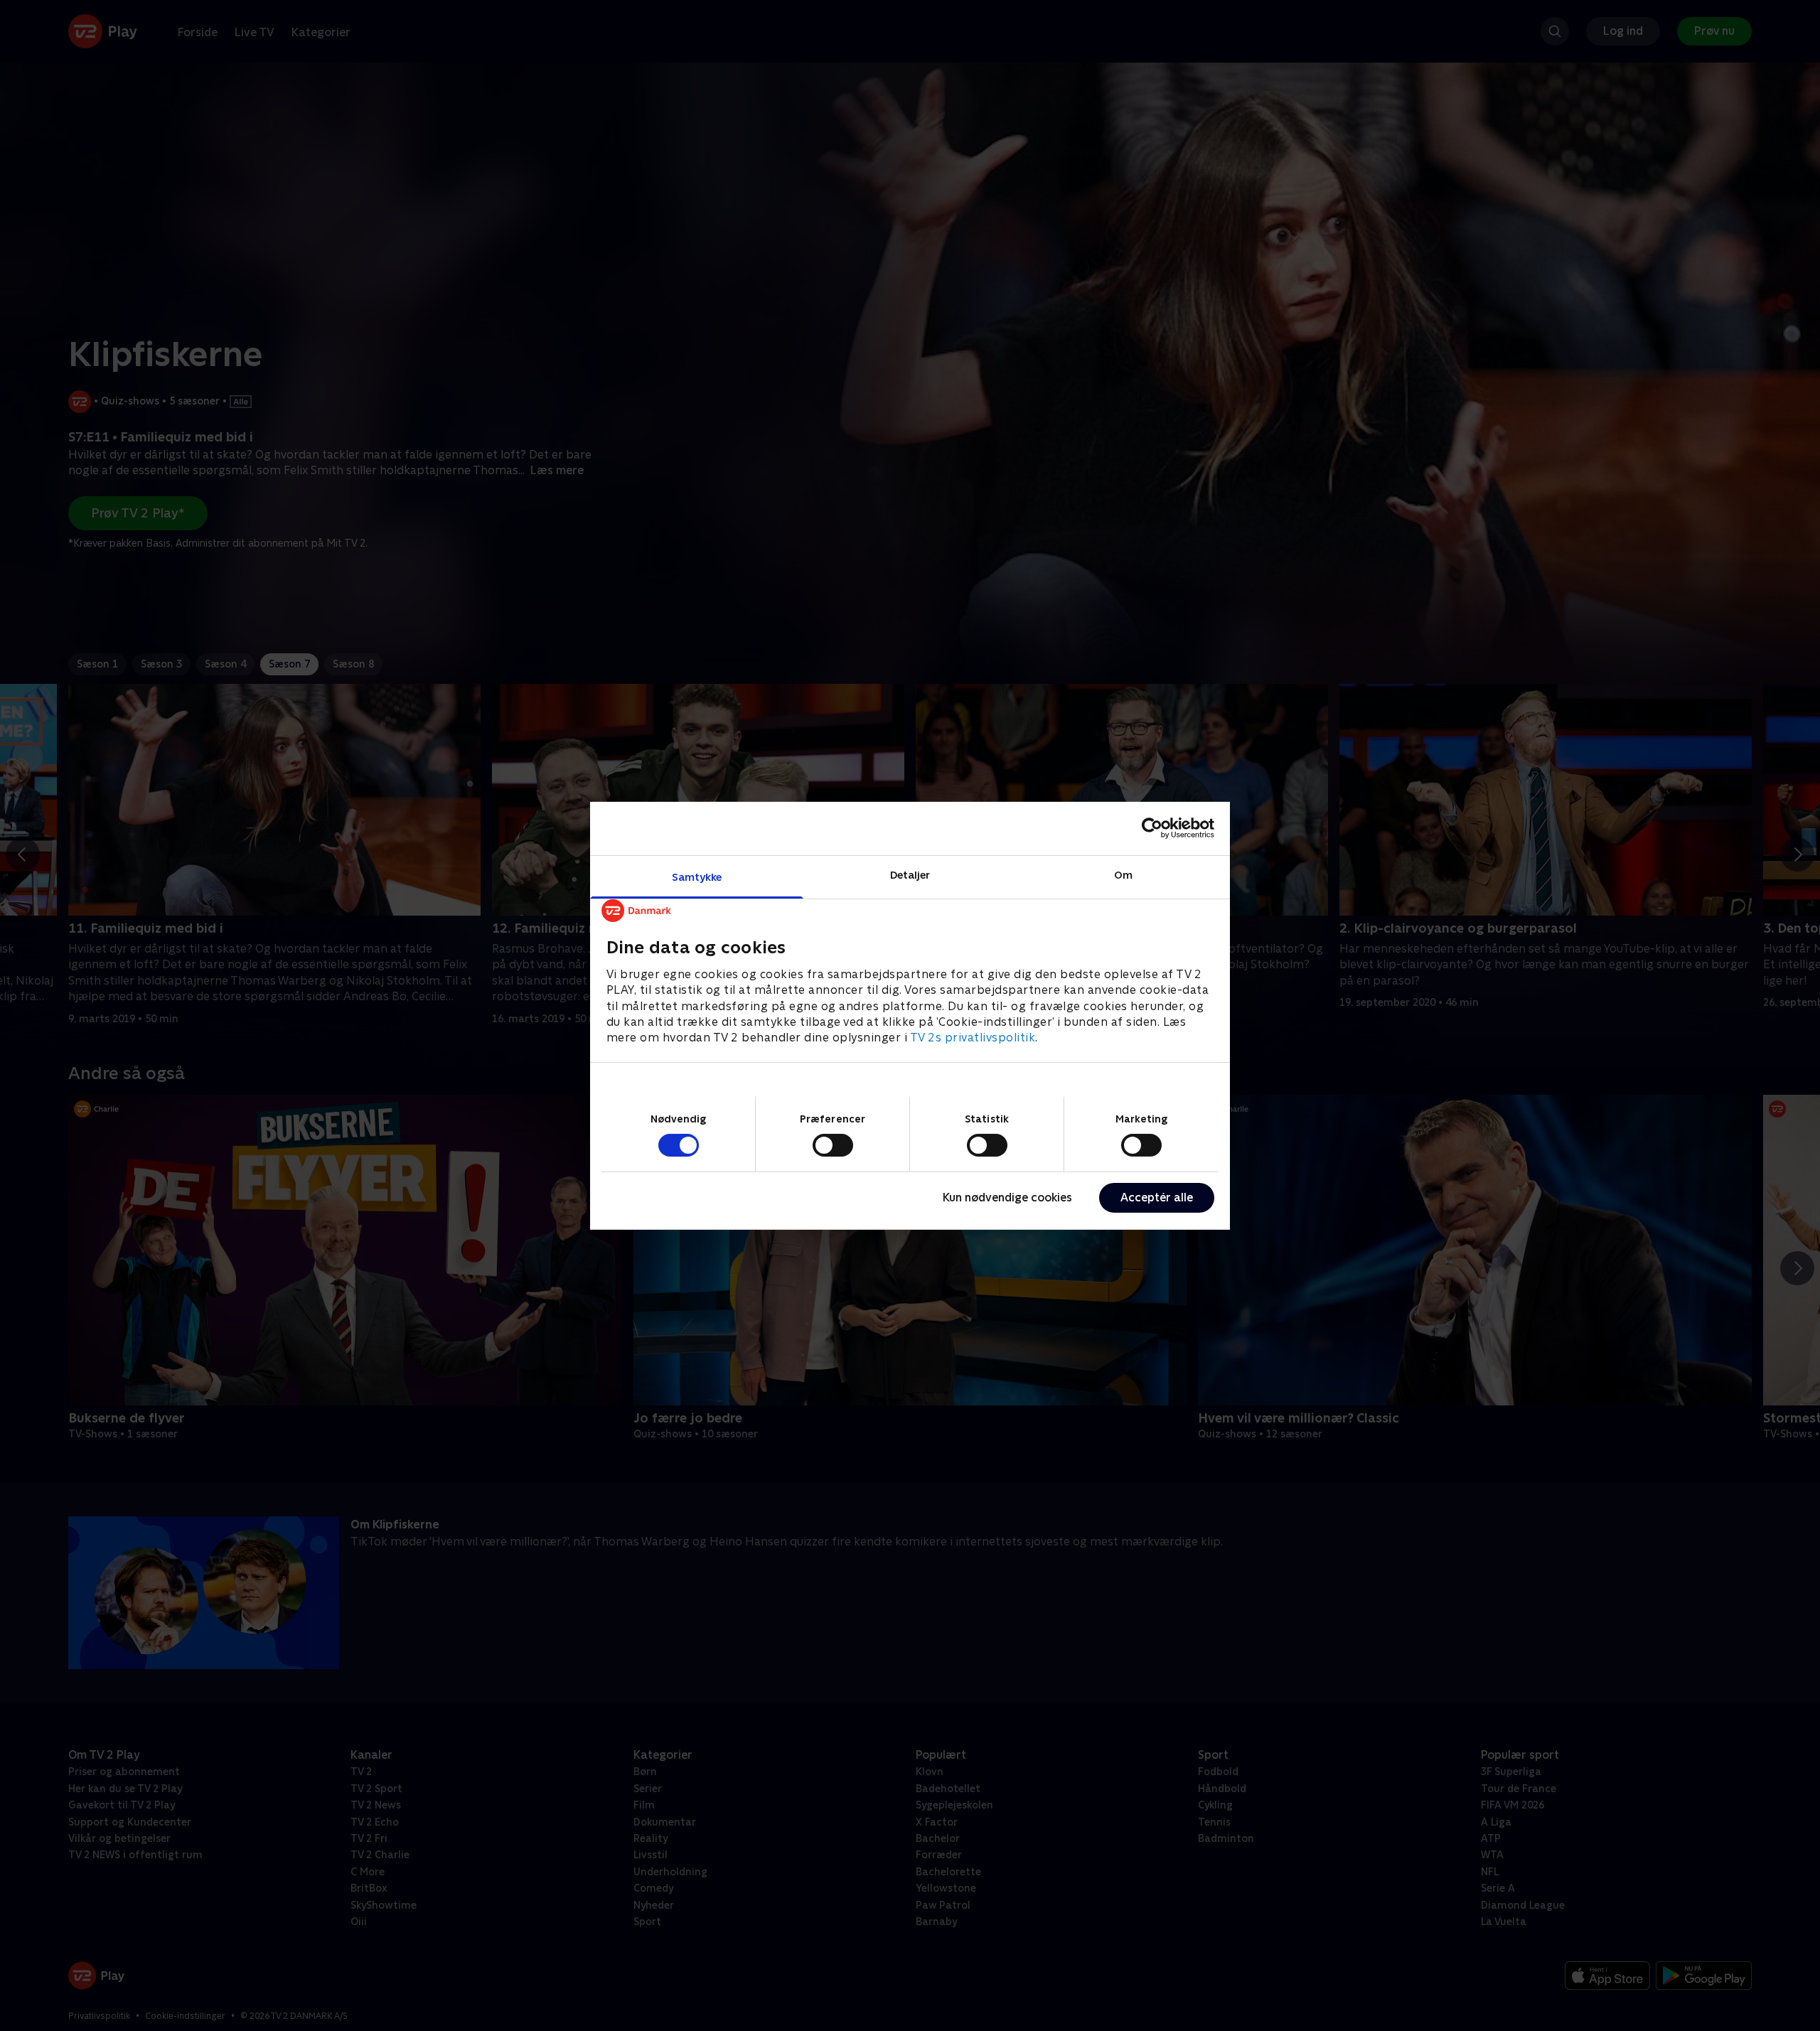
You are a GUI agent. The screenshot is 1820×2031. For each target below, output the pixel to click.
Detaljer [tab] (910, 874)
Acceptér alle (1157, 1197)
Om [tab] (1123, 874)
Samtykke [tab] (697, 876)
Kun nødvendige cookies (1007, 1197)
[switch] (833, 1145)
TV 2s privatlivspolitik (973, 1038)
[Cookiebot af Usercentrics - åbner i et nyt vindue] (1152, 828)
